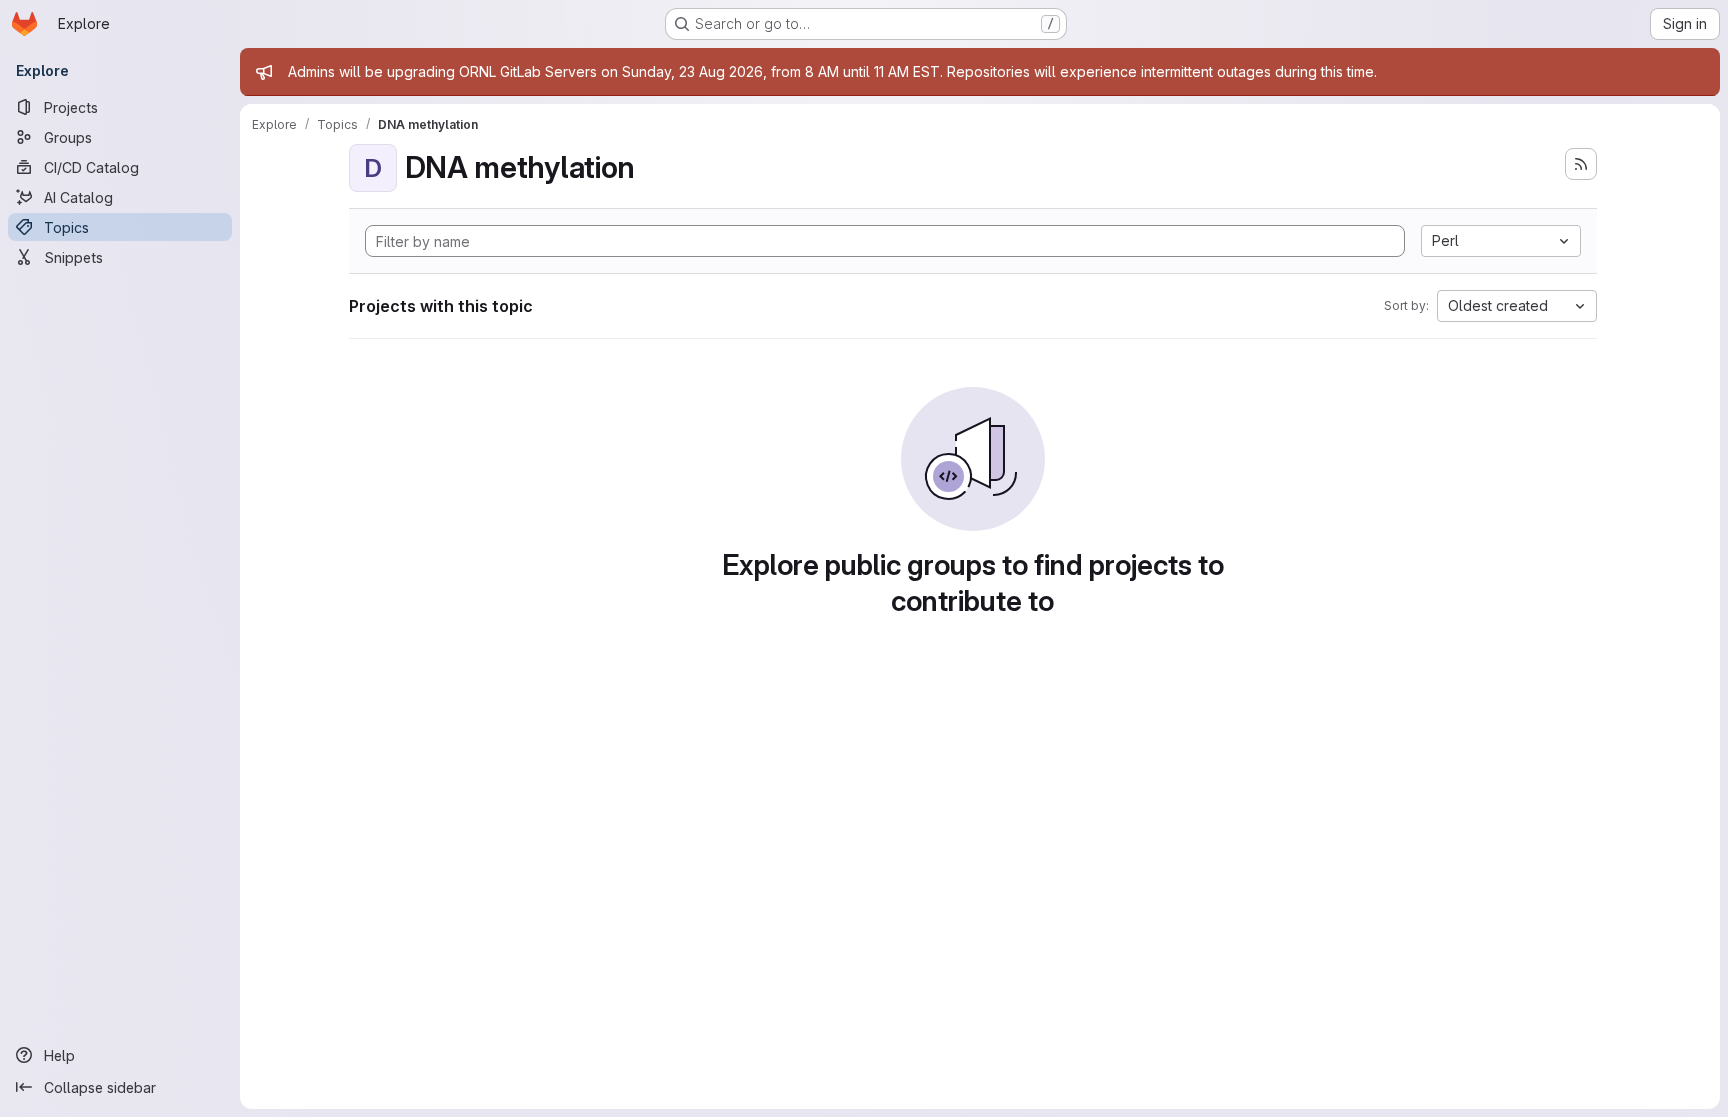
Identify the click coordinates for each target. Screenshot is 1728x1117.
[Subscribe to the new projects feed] (1581, 164)
